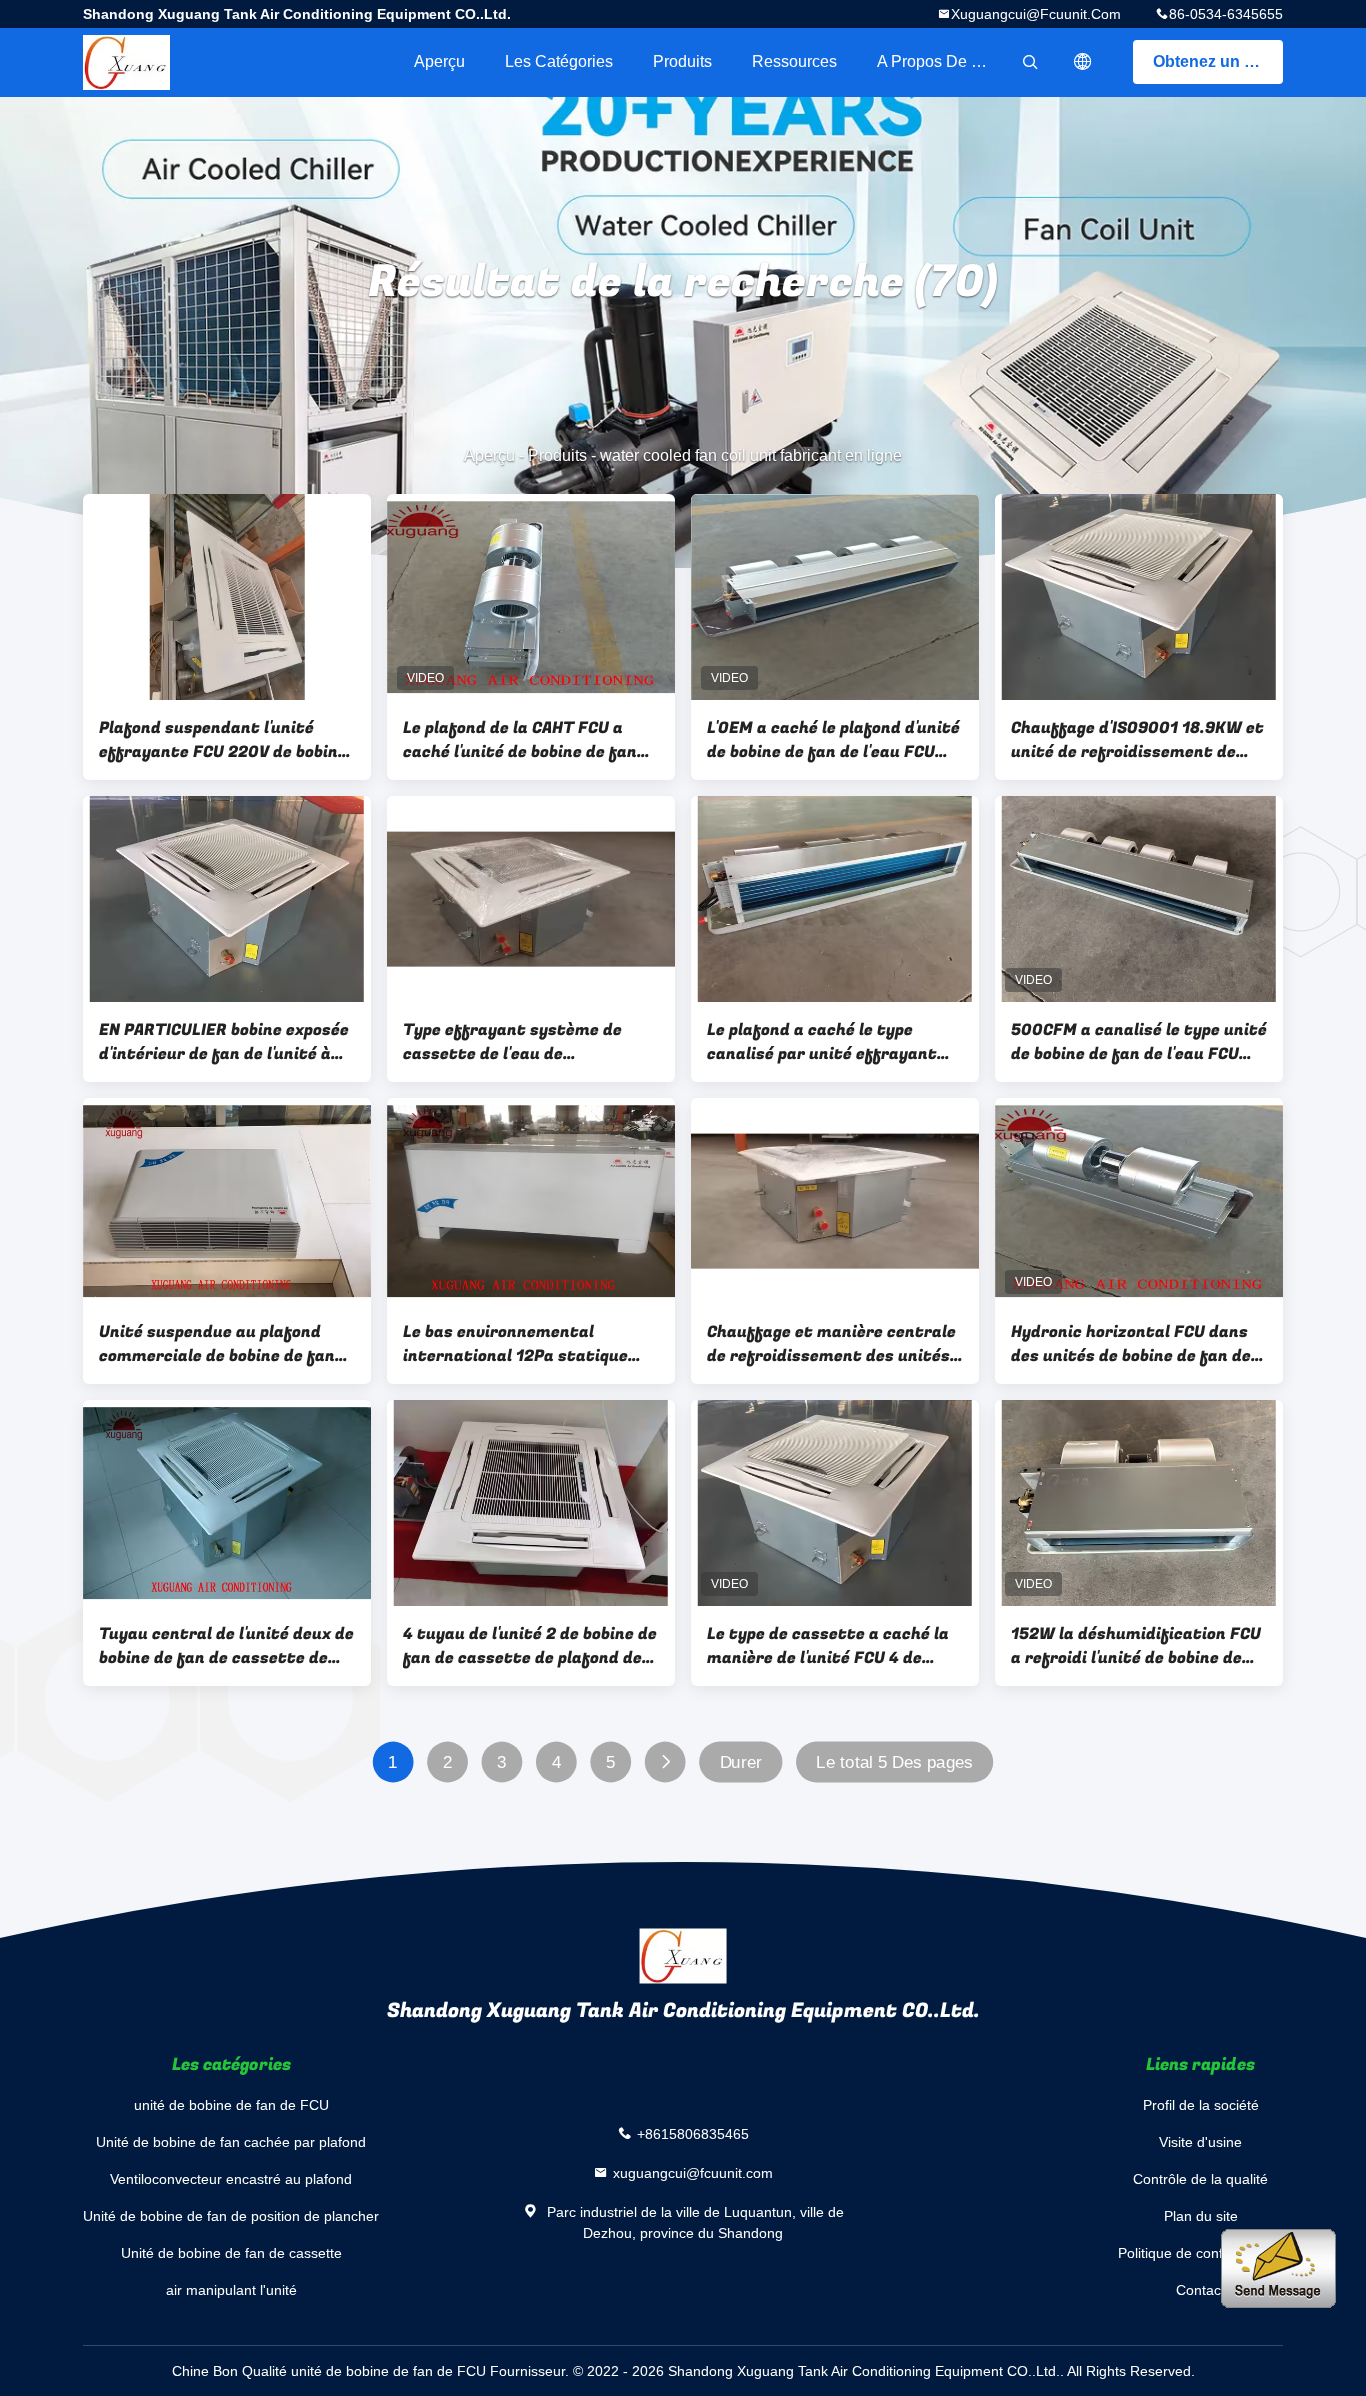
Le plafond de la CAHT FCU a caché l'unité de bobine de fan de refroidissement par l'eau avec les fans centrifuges (520, 740)
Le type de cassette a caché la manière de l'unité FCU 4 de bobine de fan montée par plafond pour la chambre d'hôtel (833, 1646)
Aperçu (439, 61)
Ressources (794, 61)
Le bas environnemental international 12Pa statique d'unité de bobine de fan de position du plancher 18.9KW (516, 1344)
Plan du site (1201, 2216)
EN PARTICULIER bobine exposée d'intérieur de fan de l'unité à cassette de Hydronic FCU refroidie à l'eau (224, 1042)
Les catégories (559, 61)
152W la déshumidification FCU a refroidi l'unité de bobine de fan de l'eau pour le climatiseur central (1136, 1646)
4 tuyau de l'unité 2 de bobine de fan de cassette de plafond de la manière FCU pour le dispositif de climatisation (530, 1646)
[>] (665, 1762)
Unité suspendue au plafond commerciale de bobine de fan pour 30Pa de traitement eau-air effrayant (219, 1344)
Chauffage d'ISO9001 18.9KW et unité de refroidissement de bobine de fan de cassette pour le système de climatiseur (1137, 740)
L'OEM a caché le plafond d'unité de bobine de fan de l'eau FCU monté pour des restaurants (833, 740)
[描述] (1083, 62)
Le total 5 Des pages (894, 1762)
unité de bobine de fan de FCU (231, 2105)
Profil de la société (1201, 2105)
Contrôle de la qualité (1200, 2179)
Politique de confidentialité (1200, 2253)
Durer (741, 1762)
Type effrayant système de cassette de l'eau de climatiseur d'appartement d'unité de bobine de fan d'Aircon (531, 1042)
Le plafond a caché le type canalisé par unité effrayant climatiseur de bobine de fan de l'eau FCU (832, 1042)
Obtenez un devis (1218, 61)
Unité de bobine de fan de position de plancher (231, 2216)
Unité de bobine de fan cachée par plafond (231, 2142)
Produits (682, 61)
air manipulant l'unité (231, 2290)
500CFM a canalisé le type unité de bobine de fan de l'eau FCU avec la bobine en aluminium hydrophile (1139, 1042)
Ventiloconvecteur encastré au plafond (231, 2179)
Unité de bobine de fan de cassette (231, 2253)
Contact (1200, 2290)
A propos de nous (942, 61)
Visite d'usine (1200, 2142)
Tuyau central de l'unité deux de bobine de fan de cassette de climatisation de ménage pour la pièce (226, 1646)
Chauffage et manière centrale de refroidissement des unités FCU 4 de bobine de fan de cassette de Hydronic (831, 1344)
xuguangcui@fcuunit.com (1036, 14)
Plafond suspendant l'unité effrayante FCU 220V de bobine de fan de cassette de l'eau (223, 740)
